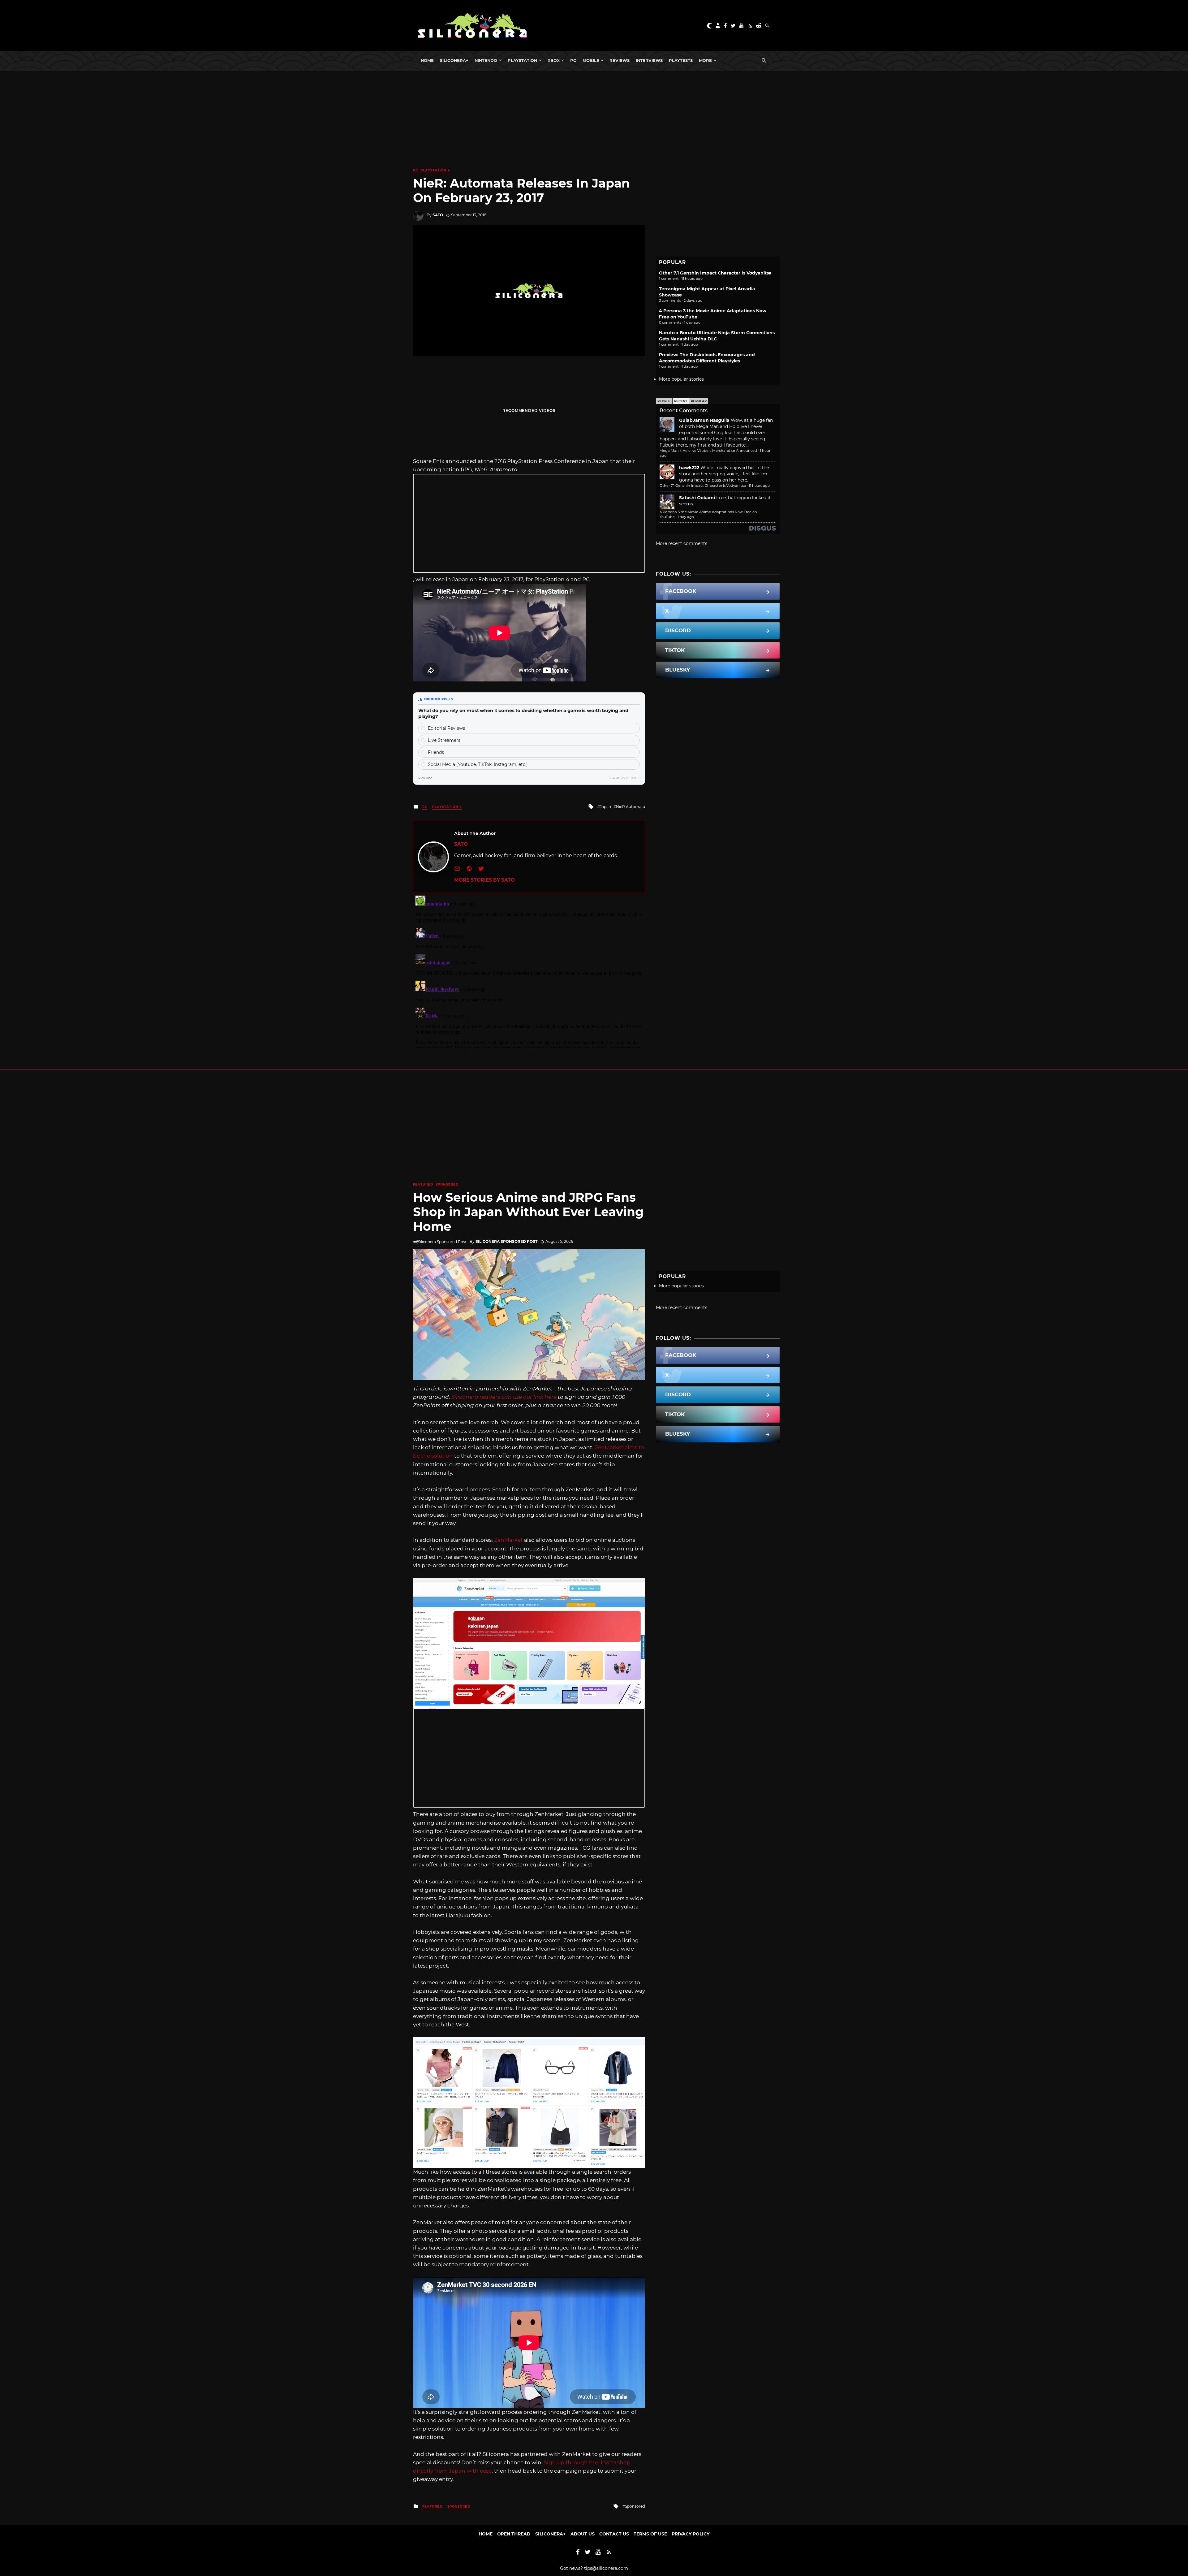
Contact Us (614, 2534)
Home (427, 60)
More (705, 60)
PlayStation (522, 60)
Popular (699, 401)
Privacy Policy (691, 2534)
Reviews (620, 60)
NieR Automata (631, 807)
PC (573, 60)
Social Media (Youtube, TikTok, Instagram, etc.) (478, 764)
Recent (681, 401)
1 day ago (686, 517)
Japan (605, 807)
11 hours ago (759, 486)
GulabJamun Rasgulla (704, 420)
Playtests (681, 60)
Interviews (649, 60)
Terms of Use (650, 2534)
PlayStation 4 (435, 170)
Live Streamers (444, 740)
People (664, 401)
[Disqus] (529, 970)
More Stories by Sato (484, 880)
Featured (423, 1184)
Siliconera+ (454, 60)
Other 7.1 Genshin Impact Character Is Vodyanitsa (715, 273)
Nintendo (486, 60)
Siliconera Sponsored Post (506, 1241)
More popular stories (681, 379)
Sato (438, 215)
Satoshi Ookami (697, 498)
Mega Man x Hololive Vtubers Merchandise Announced (708, 451)
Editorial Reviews (446, 728)
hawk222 (689, 468)
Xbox (554, 60)
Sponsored (447, 1184)
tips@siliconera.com (606, 2568)
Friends (436, 752)
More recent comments (682, 543)
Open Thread (514, 2534)
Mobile (591, 60)
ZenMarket (508, 1540)
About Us (583, 2534)
